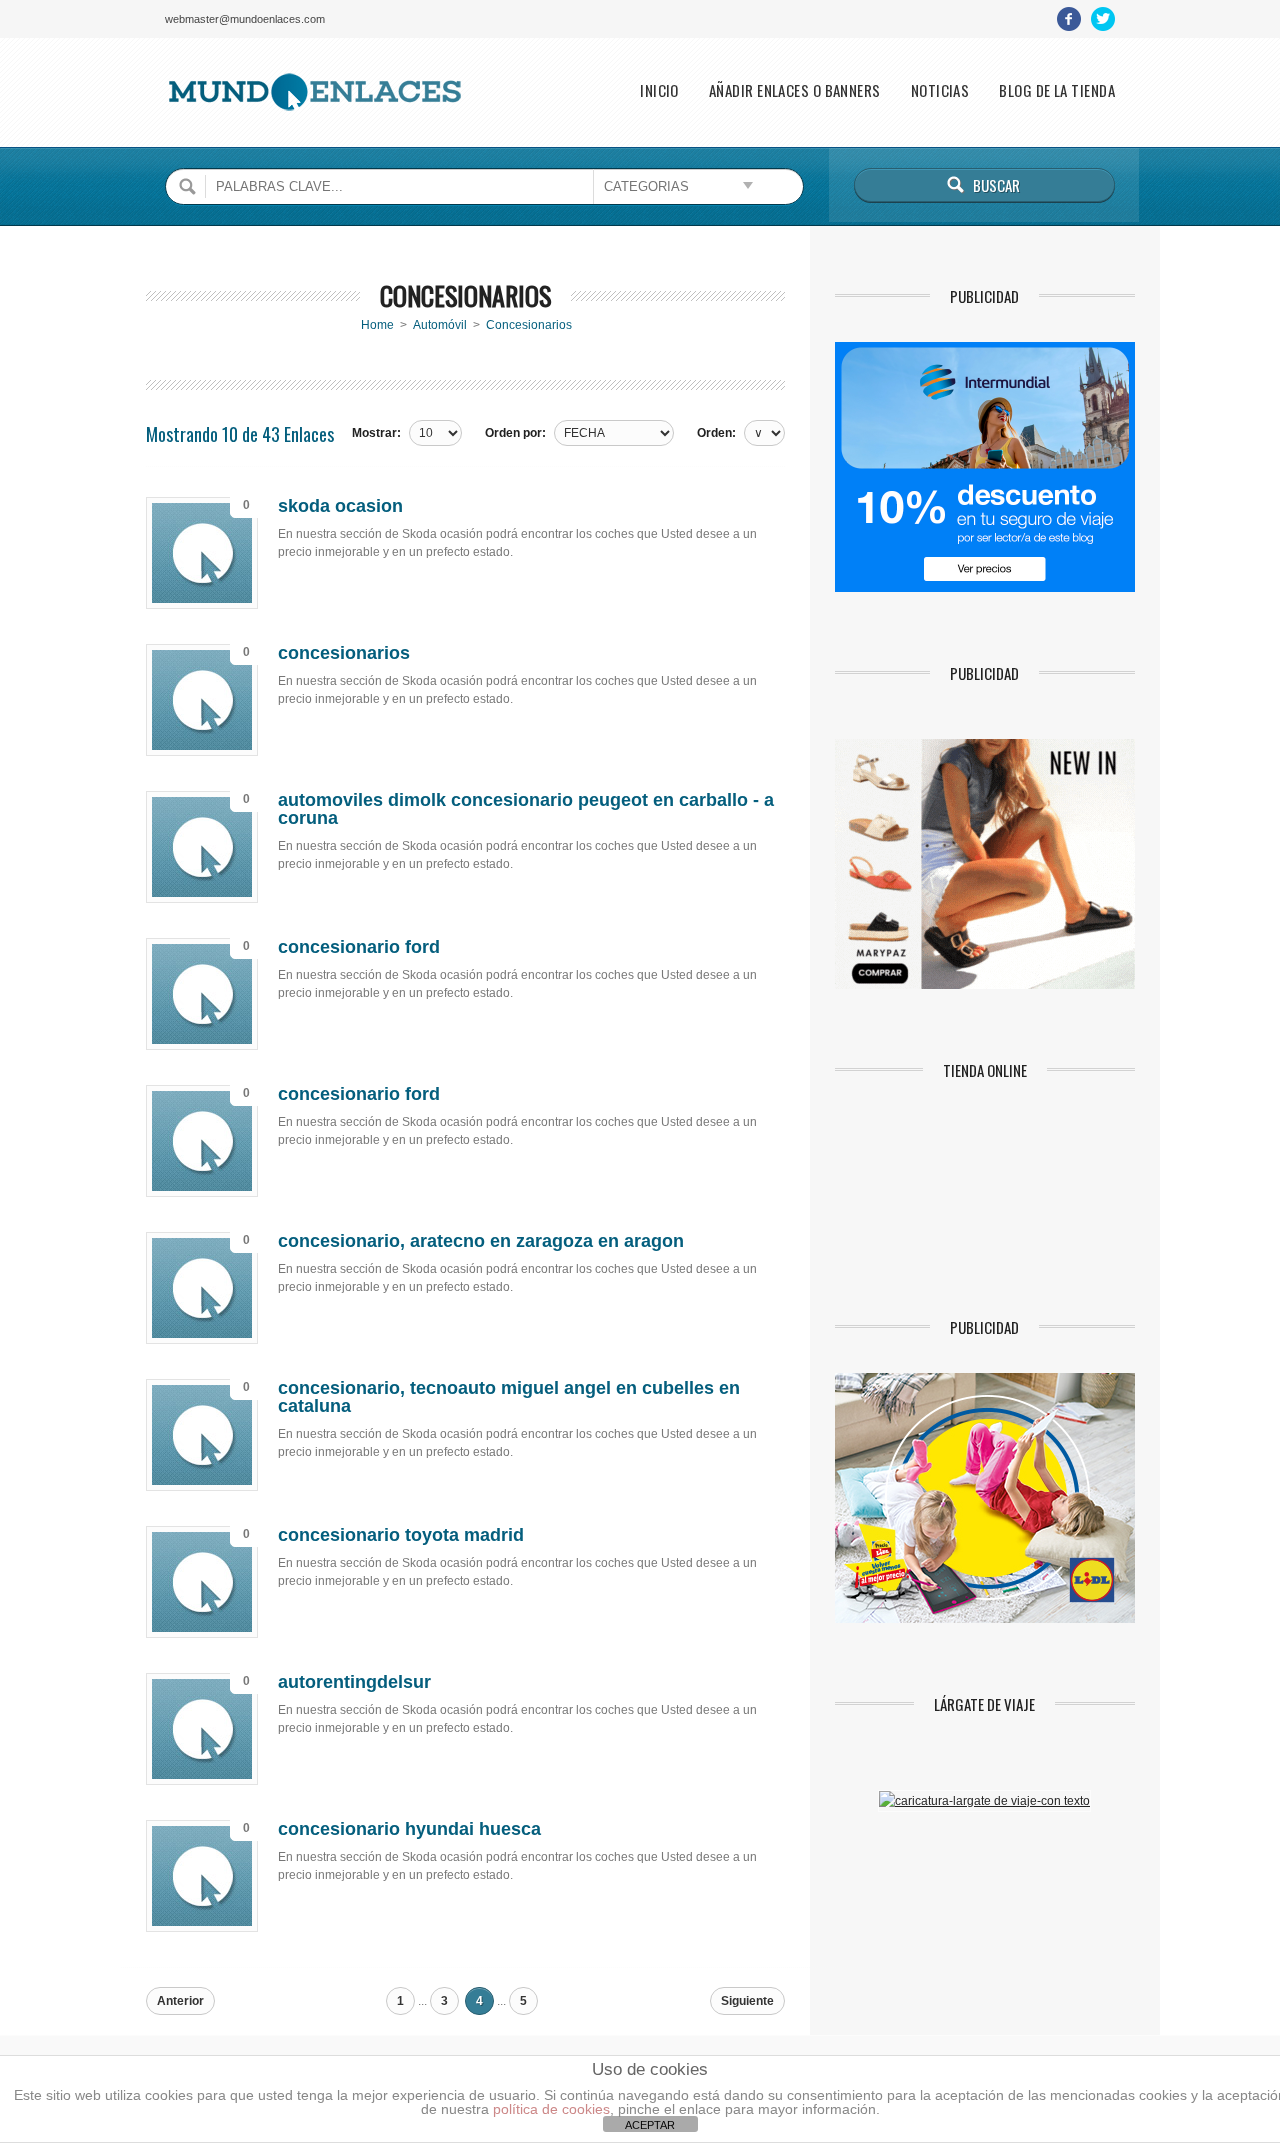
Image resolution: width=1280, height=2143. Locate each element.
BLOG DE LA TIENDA (1057, 90)
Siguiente (747, 2001)
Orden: (716, 433)
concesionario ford (359, 947)
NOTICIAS (940, 90)
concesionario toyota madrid (401, 1535)
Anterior (180, 2001)
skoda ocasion (340, 506)
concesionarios (344, 653)
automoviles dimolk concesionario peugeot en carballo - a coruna (526, 809)
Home (377, 325)
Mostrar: (376, 433)
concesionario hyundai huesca (409, 1829)
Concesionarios (529, 325)
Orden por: (515, 433)
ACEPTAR (650, 2125)
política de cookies (551, 2109)
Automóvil (440, 325)
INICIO (659, 90)
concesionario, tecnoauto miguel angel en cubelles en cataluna (509, 1397)
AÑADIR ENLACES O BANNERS (795, 90)
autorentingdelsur (354, 1682)
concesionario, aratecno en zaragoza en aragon (481, 1241)
